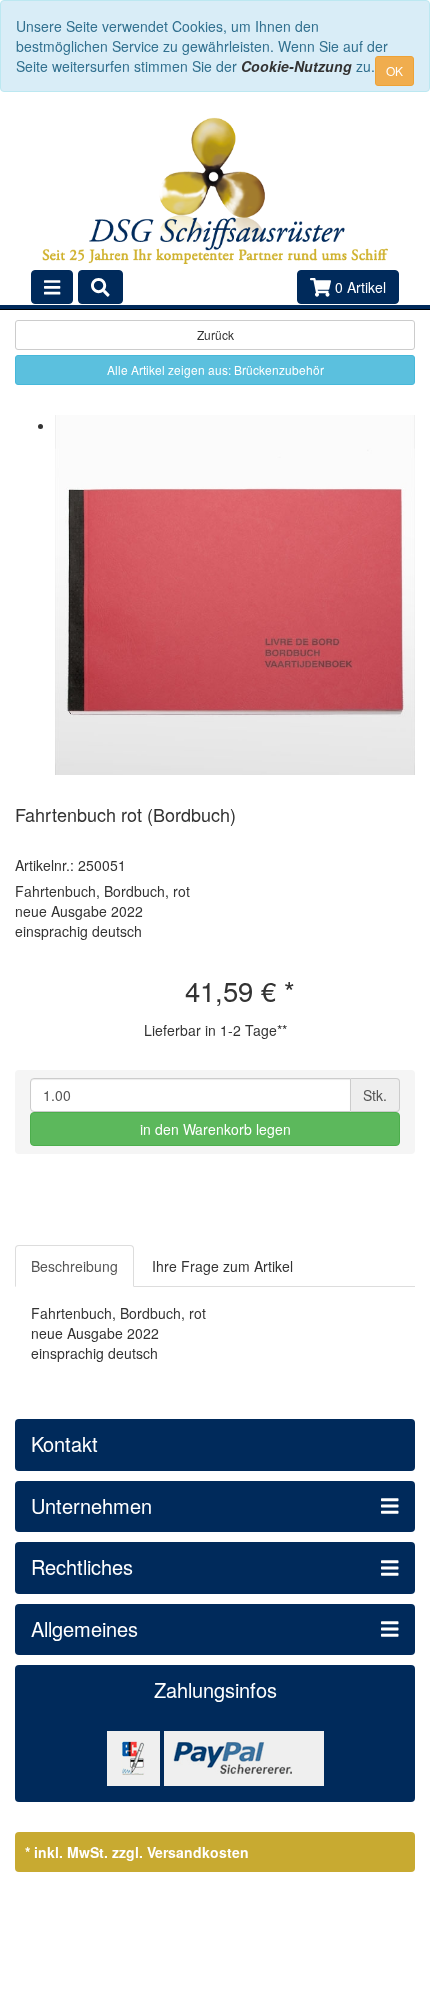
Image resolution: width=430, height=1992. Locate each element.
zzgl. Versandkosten (180, 1852)
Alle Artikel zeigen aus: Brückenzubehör (215, 369)
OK (394, 70)
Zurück (215, 334)
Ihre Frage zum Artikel (222, 1266)
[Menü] (52, 287)
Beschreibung (74, 1266)
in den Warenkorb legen (215, 1129)
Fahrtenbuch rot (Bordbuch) (125, 814)
